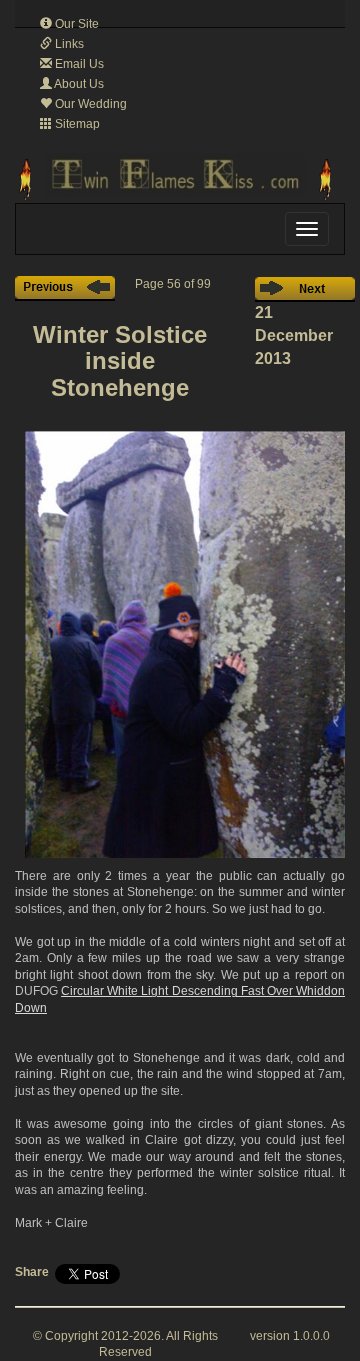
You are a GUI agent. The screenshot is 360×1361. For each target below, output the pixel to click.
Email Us (78, 64)
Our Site (75, 24)
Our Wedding (89, 104)
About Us (78, 84)
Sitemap (76, 124)
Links (68, 44)
